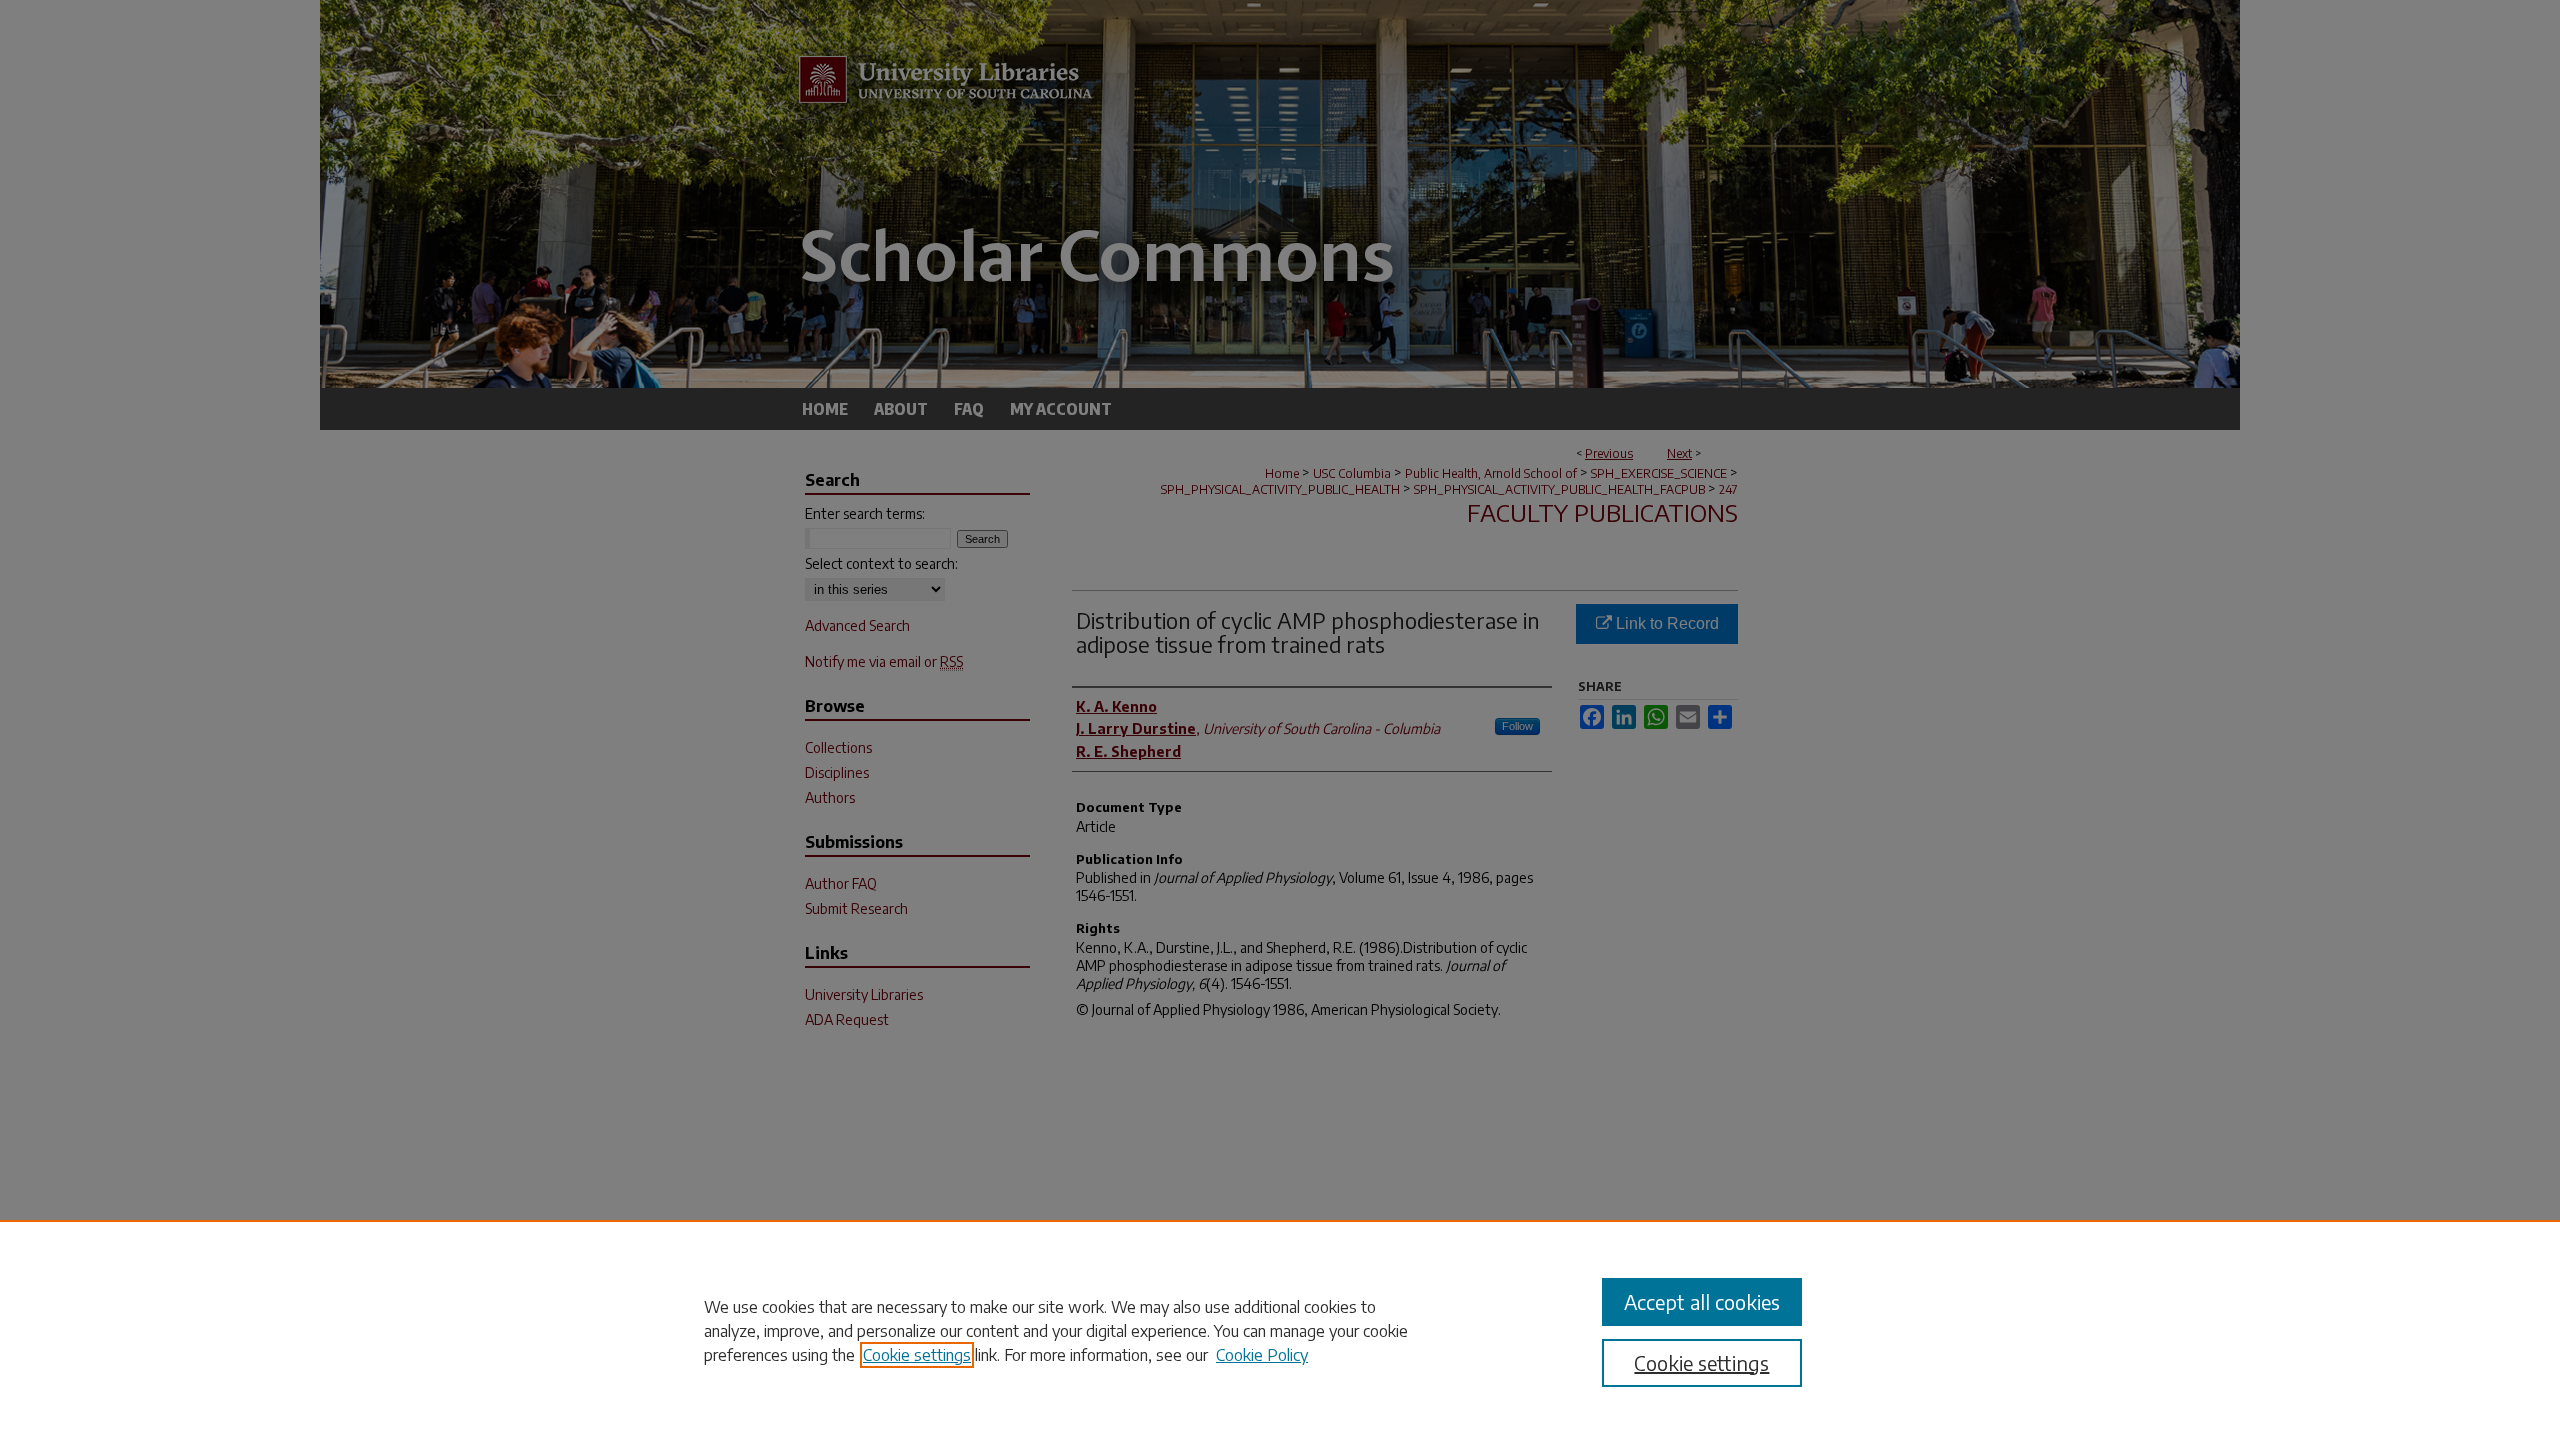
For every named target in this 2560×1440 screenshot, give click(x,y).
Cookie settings (917, 1355)
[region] (1280, 1330)
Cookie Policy (1262, 1355)
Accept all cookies (1702, 1301)
